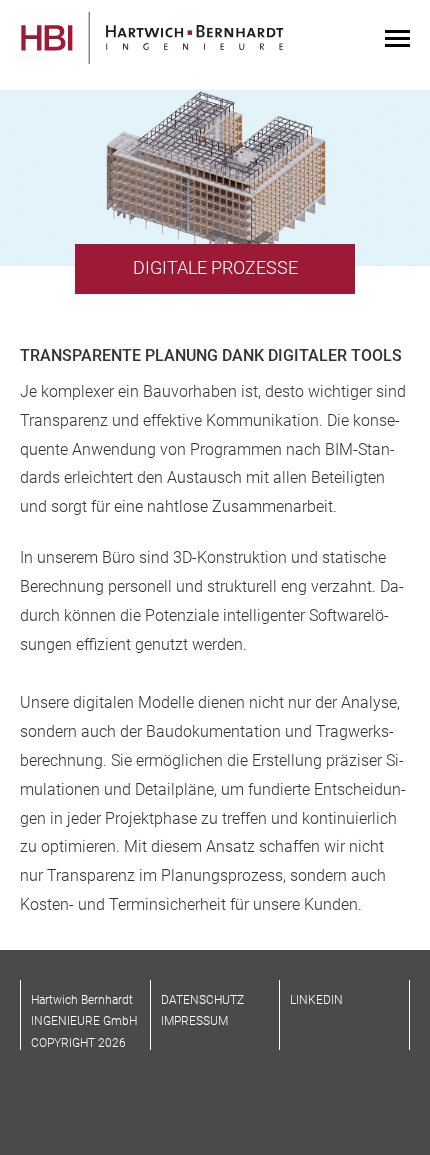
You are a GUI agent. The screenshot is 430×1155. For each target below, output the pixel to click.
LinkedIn (316, 1000)
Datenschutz (202, 1000)
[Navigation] (397, 40)
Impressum (194, 1021)
